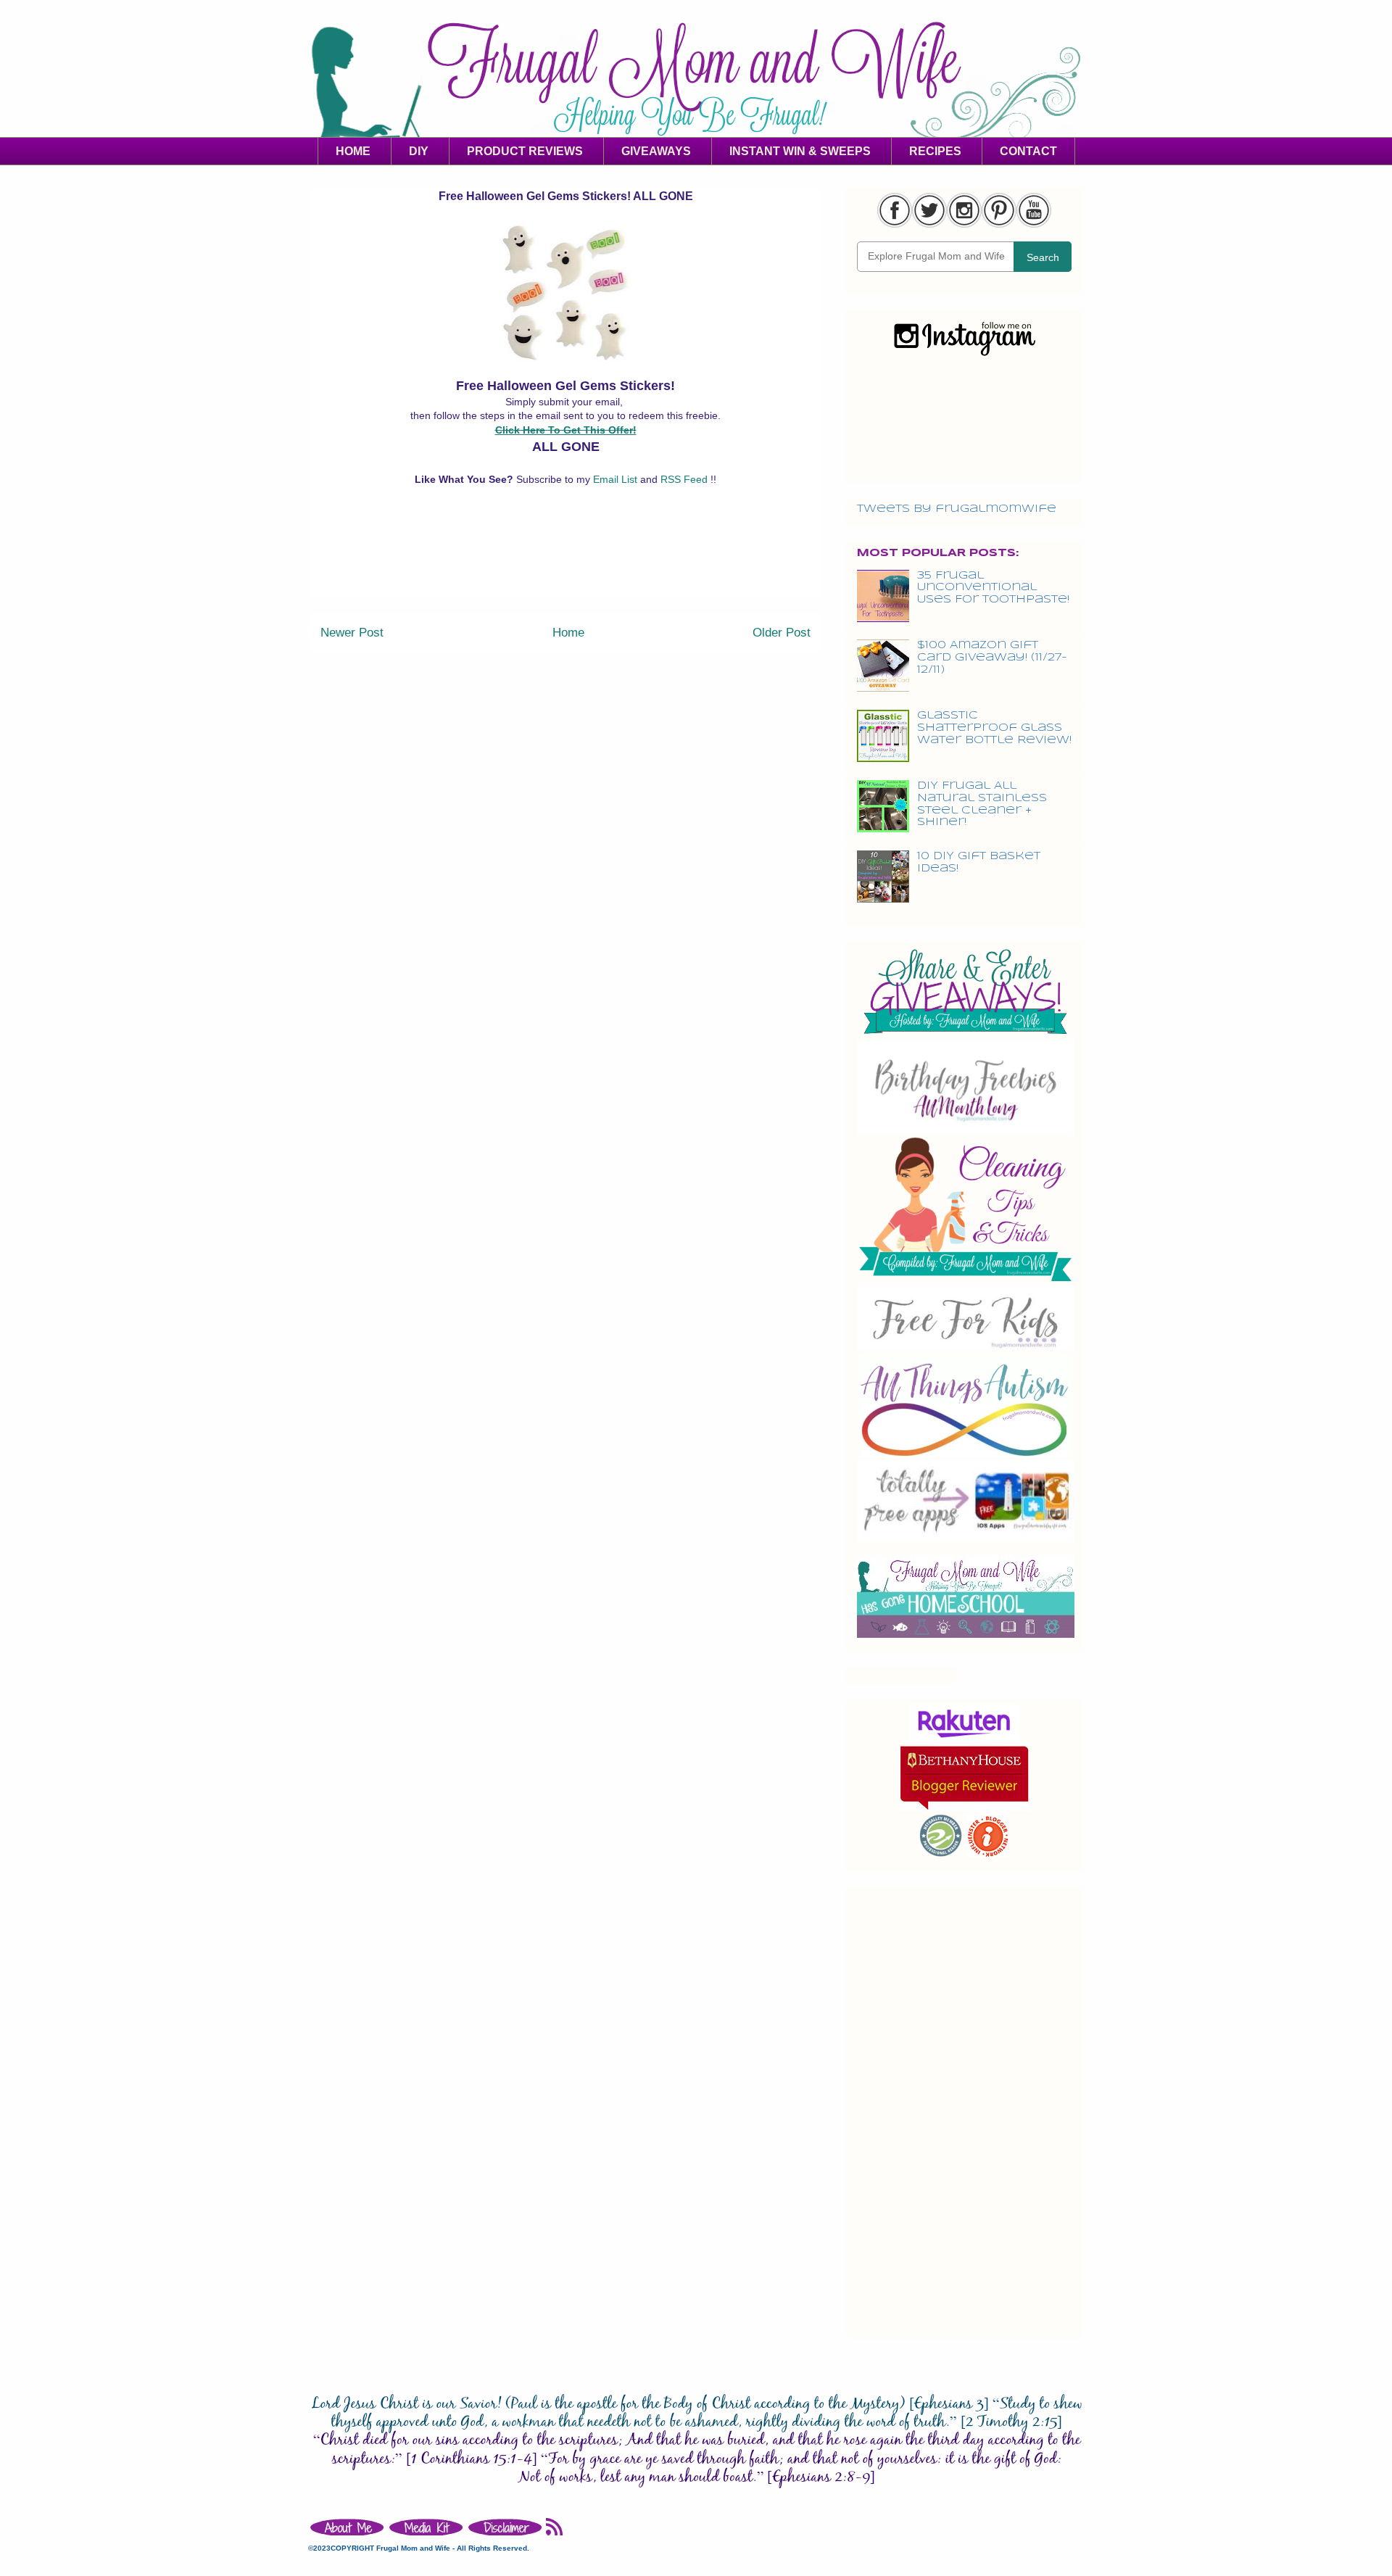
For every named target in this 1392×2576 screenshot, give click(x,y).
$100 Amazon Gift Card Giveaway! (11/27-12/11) (992, 658)
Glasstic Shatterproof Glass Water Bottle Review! (994, 728)
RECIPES (935, 151)
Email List (617, 479)
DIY (419, 151)
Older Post (782, 633)
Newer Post (352, 633)
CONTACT (1028, 151)
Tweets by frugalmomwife (957, 509)
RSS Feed (685, 479)
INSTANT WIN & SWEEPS (800, 151)
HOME (353, 151)
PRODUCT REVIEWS (525, 151)
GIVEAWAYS (656, 151)
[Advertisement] (565, 565)
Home (568, 633)
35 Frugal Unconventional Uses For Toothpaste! (993, 588)
